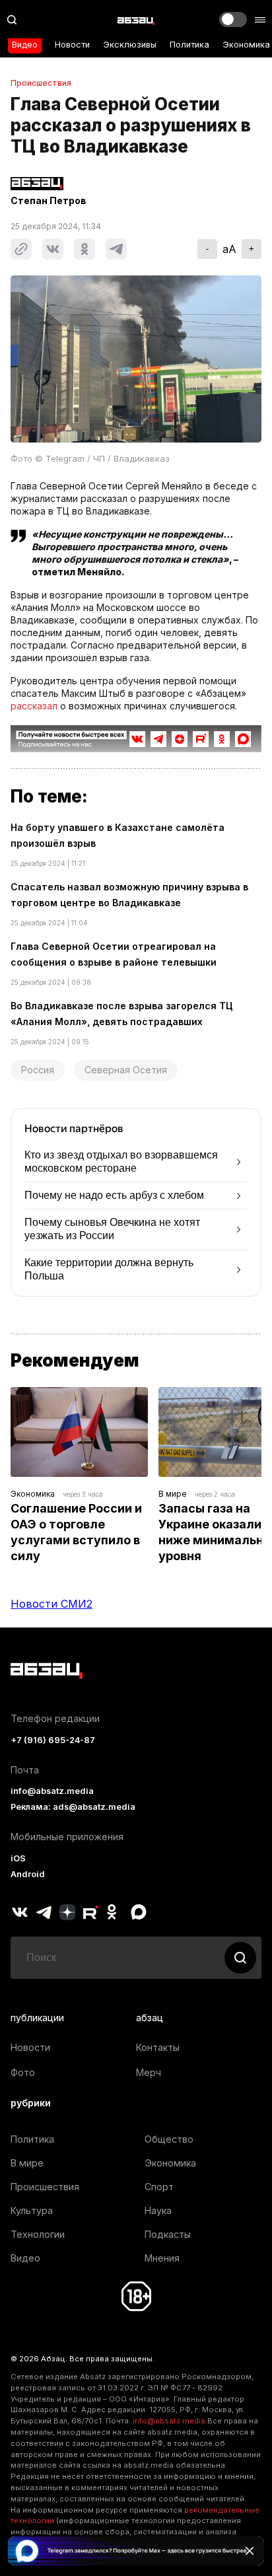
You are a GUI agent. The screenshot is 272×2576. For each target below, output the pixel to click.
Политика (189, 45)
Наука (158, 2210)
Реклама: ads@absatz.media (73, 1807)
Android (28, 1874)
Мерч (149, 2072)
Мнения (162, 2258)
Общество (169, 2139)
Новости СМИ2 (51, 1604)
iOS (18, 1858)
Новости (72, 45)
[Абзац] (136, 20)
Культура (32, 2210)
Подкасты (168, 2234)
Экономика (246, 45)
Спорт (159, 2187)
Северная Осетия (126, 1070)
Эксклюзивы (130, 45)
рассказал (34, 706)
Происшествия (41, 83)
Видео (25, 45)
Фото (23, 2072)
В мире (173, 1494)
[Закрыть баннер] (250, 2551)
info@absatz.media (52, 1791)
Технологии (38, 2234)
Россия (38, 1070)
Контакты (158, 2047)
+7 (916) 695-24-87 (53, 1740)
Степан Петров (49, 201)
